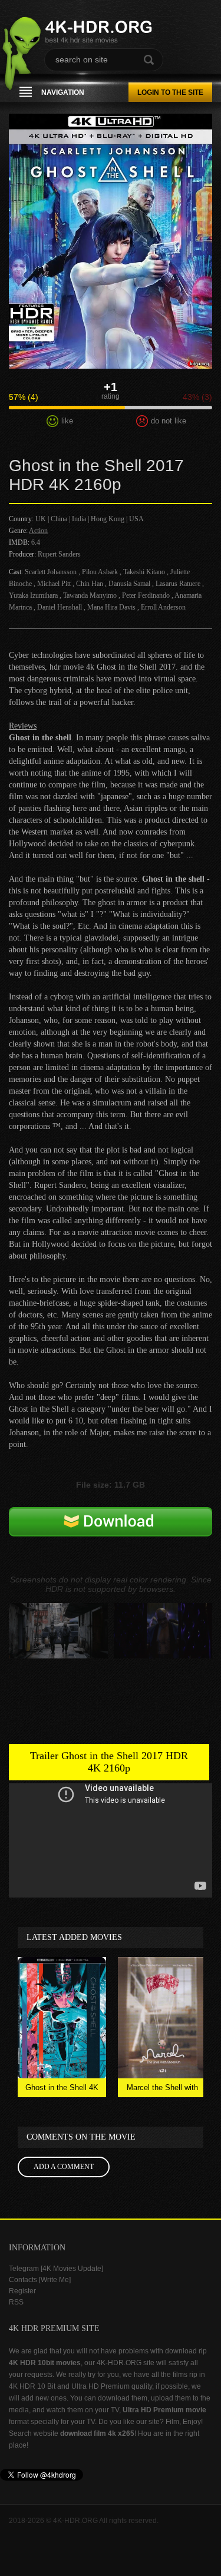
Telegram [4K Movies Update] (56, 2269)
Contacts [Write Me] (40, 2280)
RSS (16, 2302)
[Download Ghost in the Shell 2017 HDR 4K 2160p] (111, 1541)
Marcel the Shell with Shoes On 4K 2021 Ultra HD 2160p (162, 2090)
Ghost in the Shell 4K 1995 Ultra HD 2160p (62, 2090)
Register (22, 2291)
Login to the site (170, 92)
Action (38, 531)
